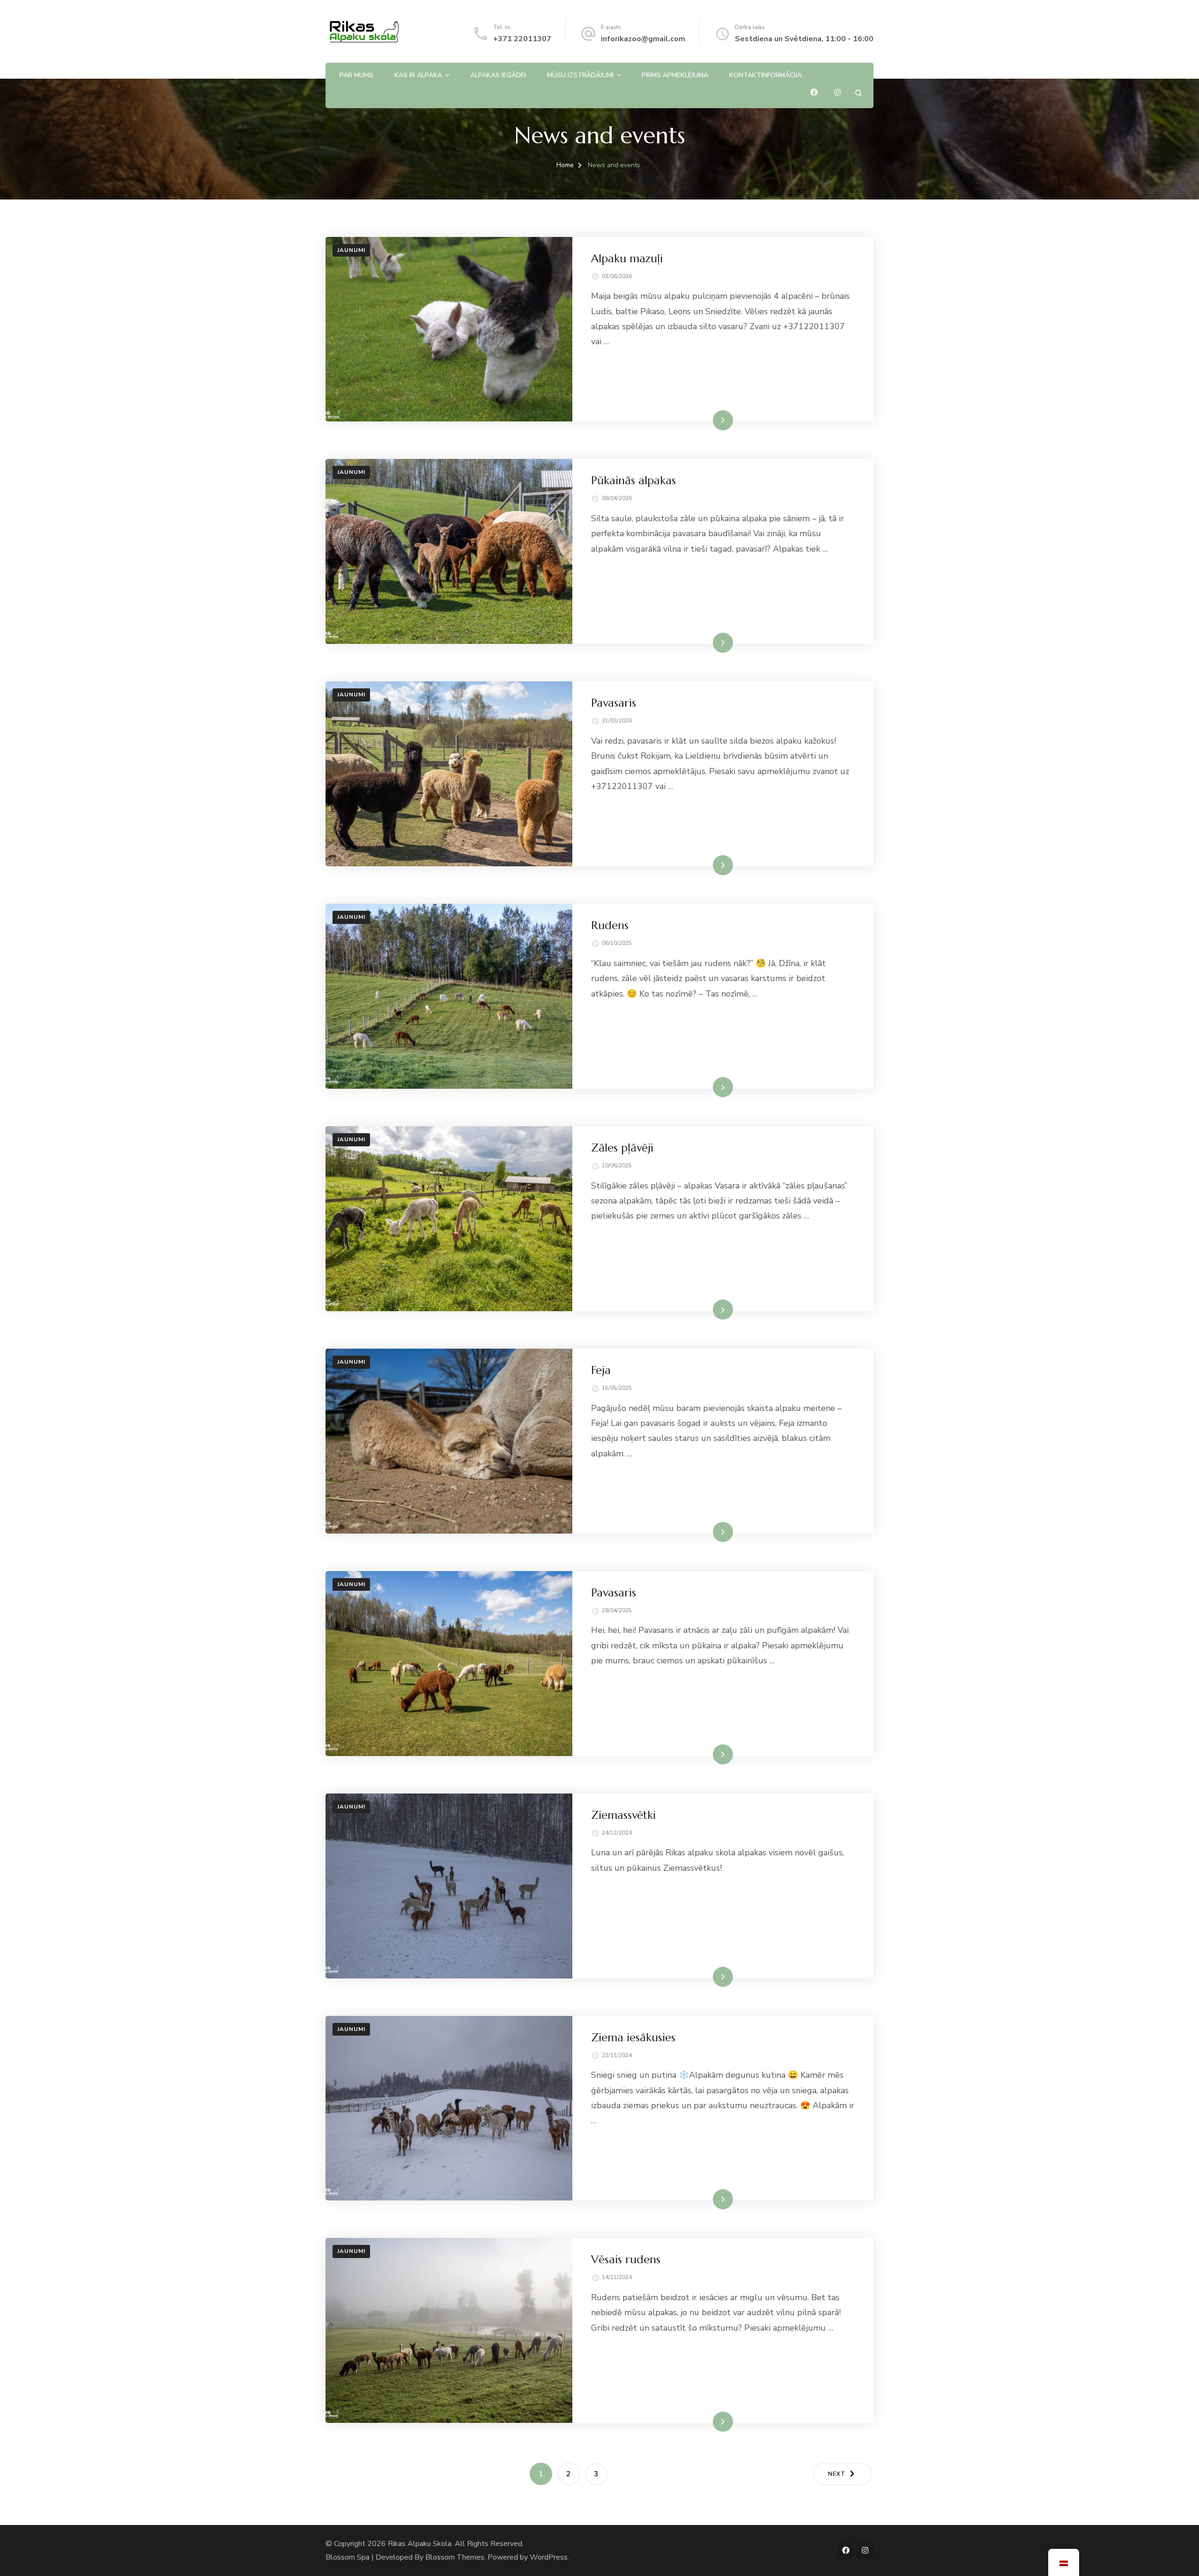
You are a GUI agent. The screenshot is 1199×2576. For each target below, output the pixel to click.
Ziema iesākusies (633, 2037)
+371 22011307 (522, 39)
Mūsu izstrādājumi (580, 75)
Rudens (610, 925)
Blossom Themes (455, 2557)
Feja (601, 1370)
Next (837, 2474)
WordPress (549, 2557)
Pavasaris (614, 703)
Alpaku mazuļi (627, 258)
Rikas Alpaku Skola (420, 2544)
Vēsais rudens (626, 2259)
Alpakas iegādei (498, 75)
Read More (708, 420)
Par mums (356, 75)
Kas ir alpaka (418, 75)
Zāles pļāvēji (622, 1148)
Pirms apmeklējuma (675, 75)
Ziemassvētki (623, 1815)
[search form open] (858, 93)
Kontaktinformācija (766, 75)
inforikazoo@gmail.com (643, 39)
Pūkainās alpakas (633, 480)
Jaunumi (351, 250)
